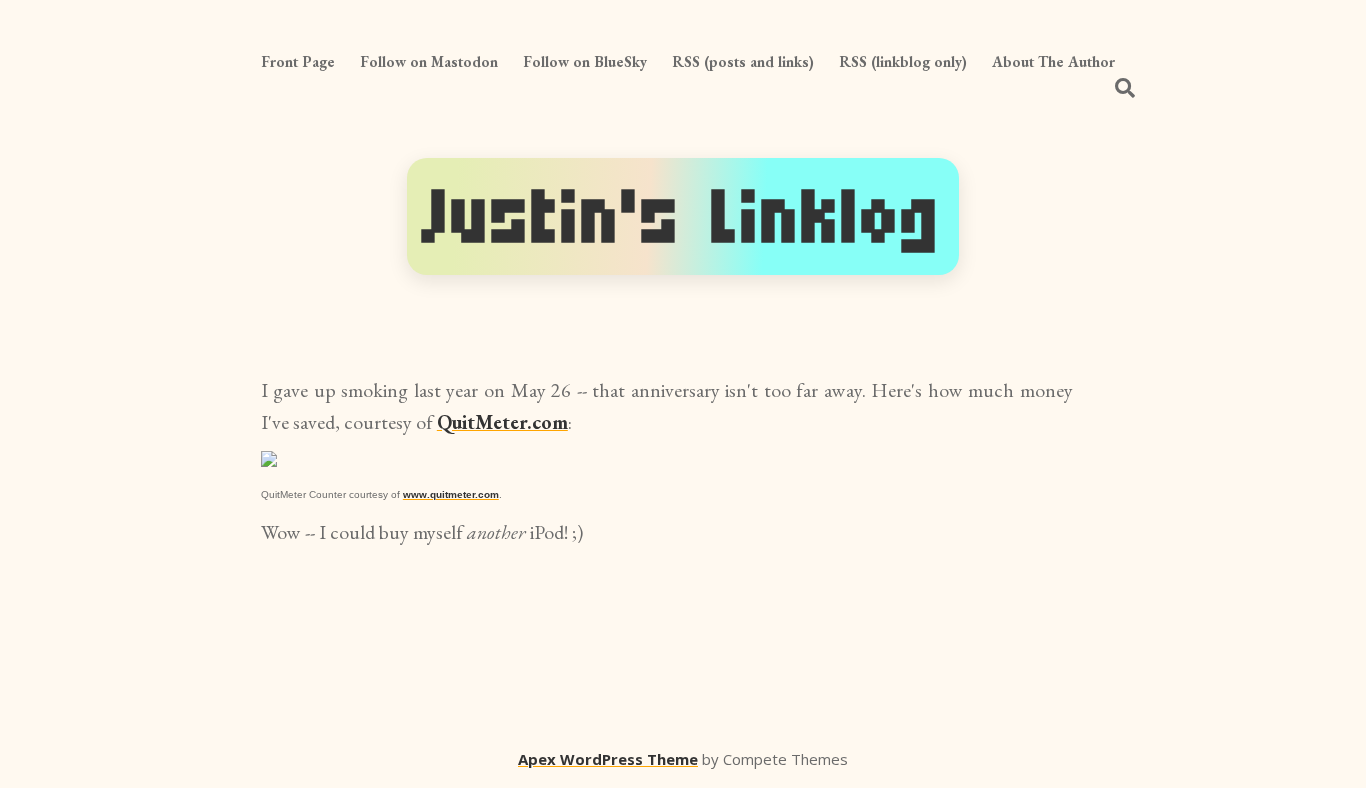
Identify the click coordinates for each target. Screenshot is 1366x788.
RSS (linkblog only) (903, 61)
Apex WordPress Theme (608, 759)
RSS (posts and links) (743, 61)
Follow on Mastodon (429, 61)
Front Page (298, 61)
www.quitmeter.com (451, 494)
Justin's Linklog (683, 216)
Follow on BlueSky (585, 61)
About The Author (1053, 61)
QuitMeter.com (502, 422)
